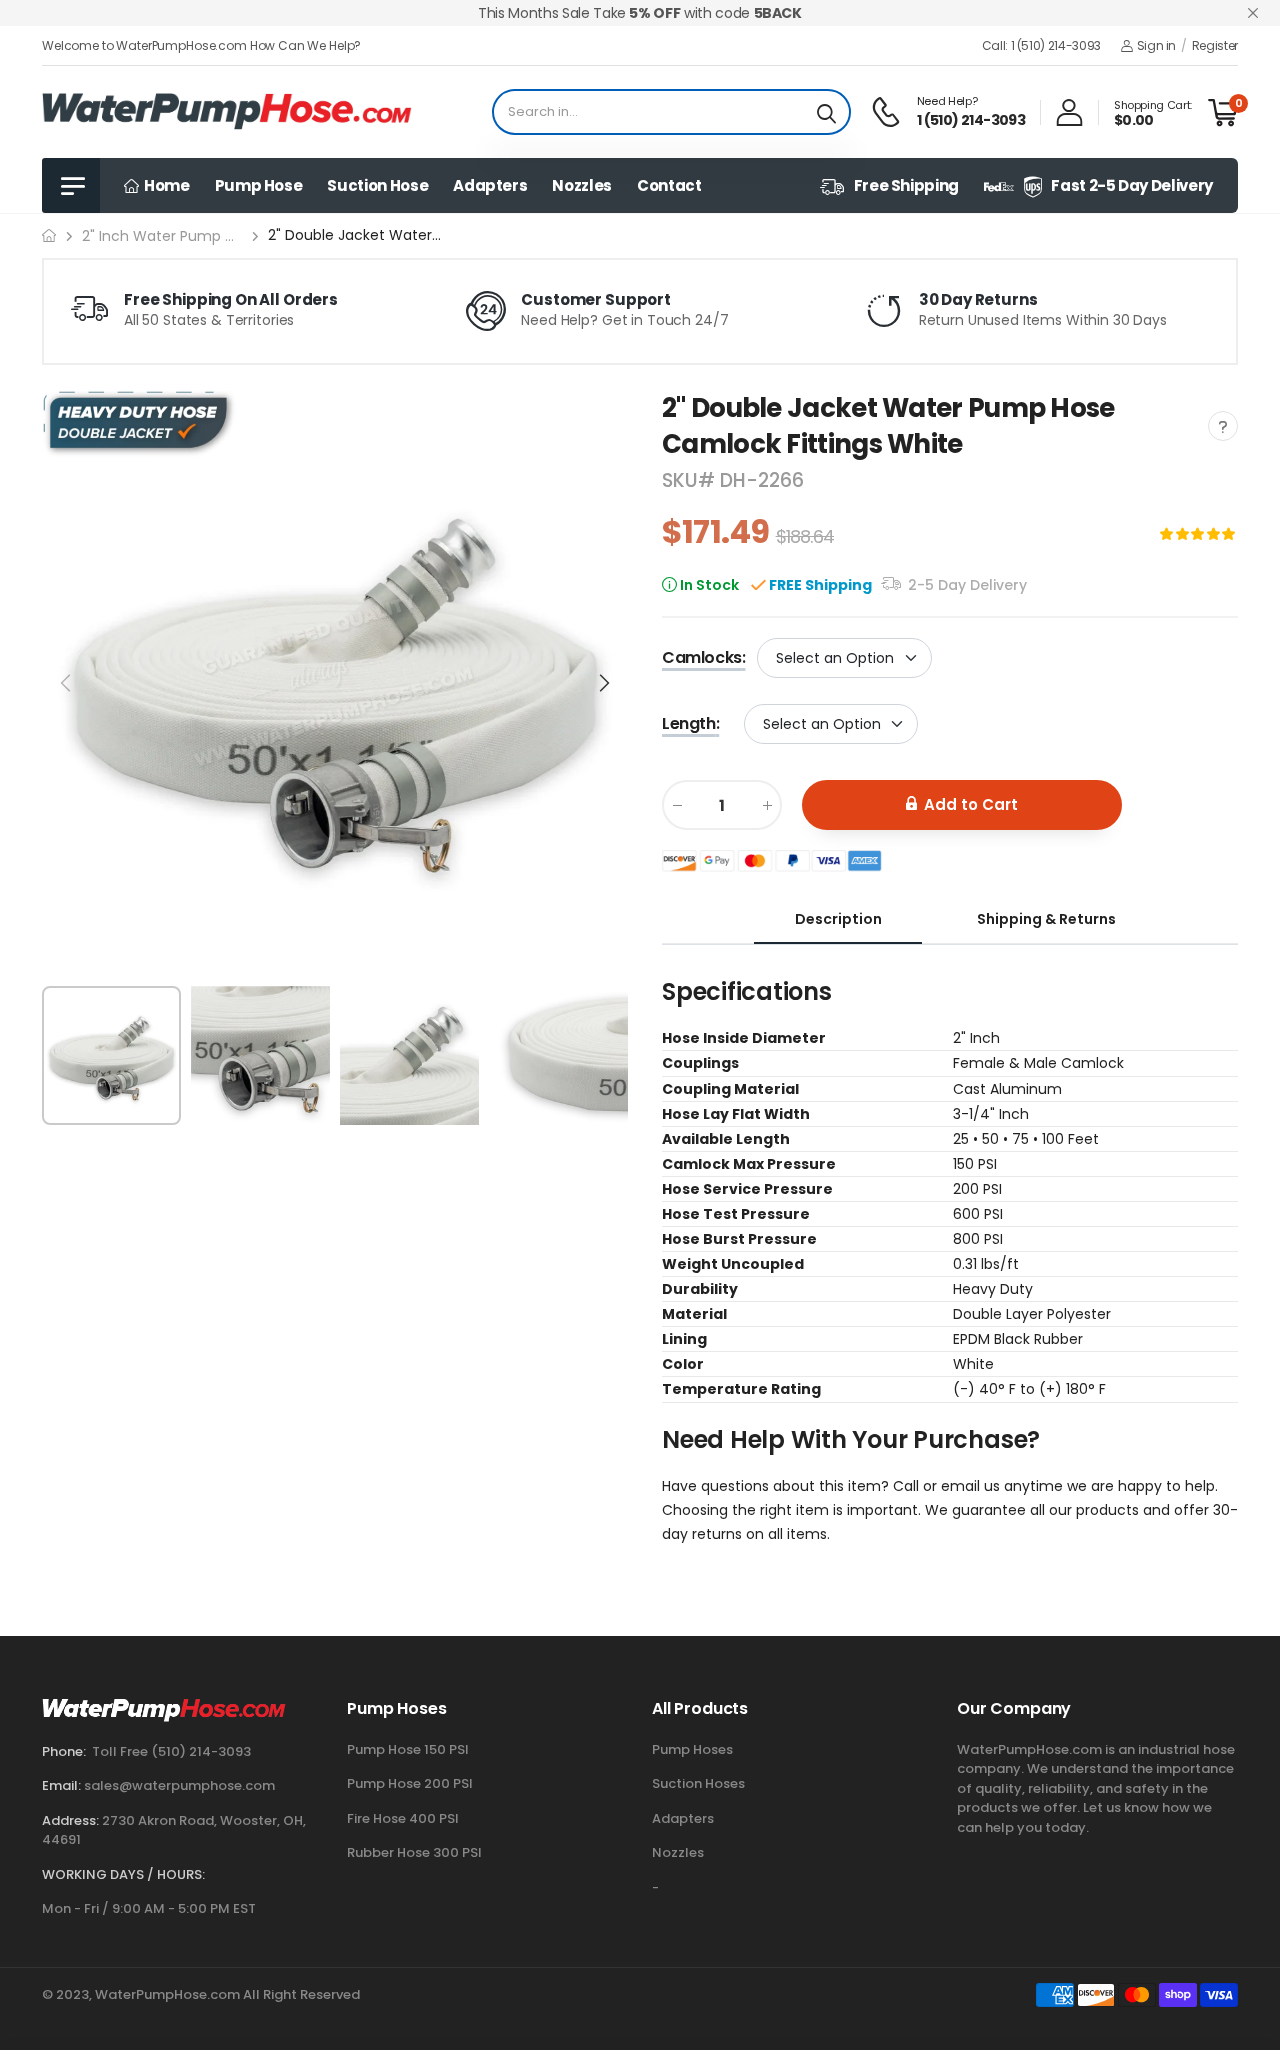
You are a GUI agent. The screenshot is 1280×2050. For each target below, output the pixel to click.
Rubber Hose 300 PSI (414, 1852)
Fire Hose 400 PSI (403, 1818)
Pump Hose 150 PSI (408, 1749)
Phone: (64, 1751)
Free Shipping (906, 185)
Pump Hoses (692, 1749)
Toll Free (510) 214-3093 (171, 1751)
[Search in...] (826, 112)
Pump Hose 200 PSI (410, 1783)
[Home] (49, 235)
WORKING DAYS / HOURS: (123, 1874)
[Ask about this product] (1223, 426)
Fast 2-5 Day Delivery (1132, 185)
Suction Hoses (698, 1783)
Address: (70, 1820)
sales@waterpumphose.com (179, 1785)
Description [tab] (838, 919)
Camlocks (703, 657)
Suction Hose (377, 185)
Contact (669, 185)
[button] (603, 683)
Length (690, 723)
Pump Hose (259, 185)
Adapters (490, 185)
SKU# (691, 480)
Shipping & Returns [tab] (1046, 919)
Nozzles (582, 185)
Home (164, 185)
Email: (61, 1785)
